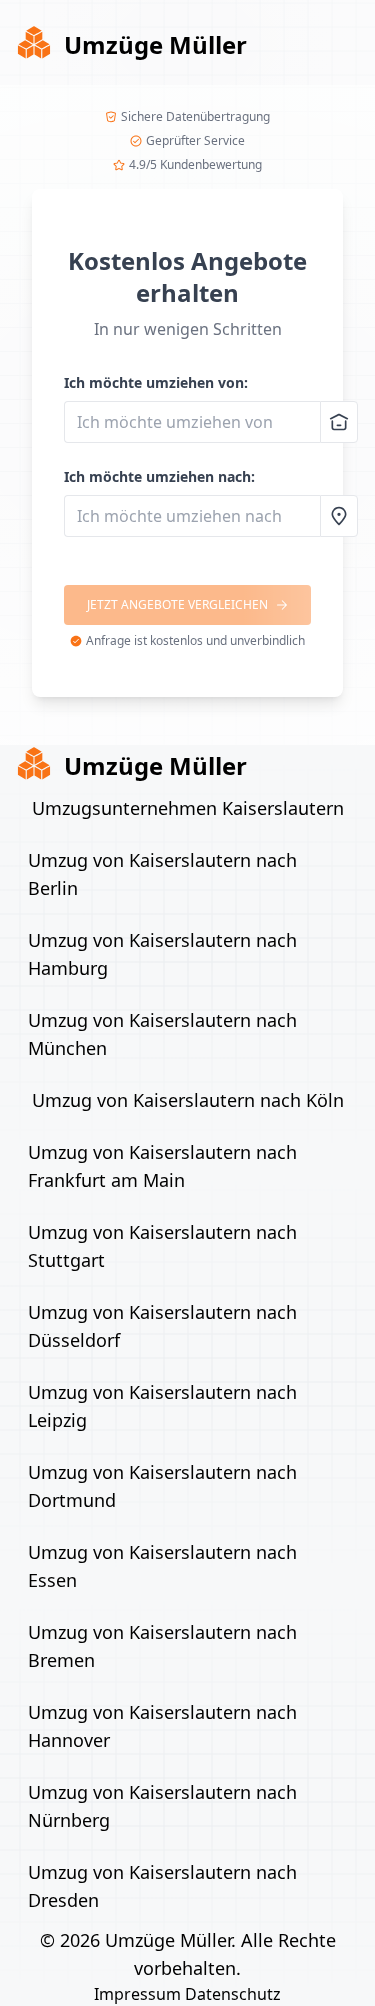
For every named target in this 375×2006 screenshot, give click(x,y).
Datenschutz (233, 1994)
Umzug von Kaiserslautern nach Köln (188, 1100)
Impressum (137, 1994)
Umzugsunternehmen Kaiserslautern (188, 808)
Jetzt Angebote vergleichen (177, 604)
